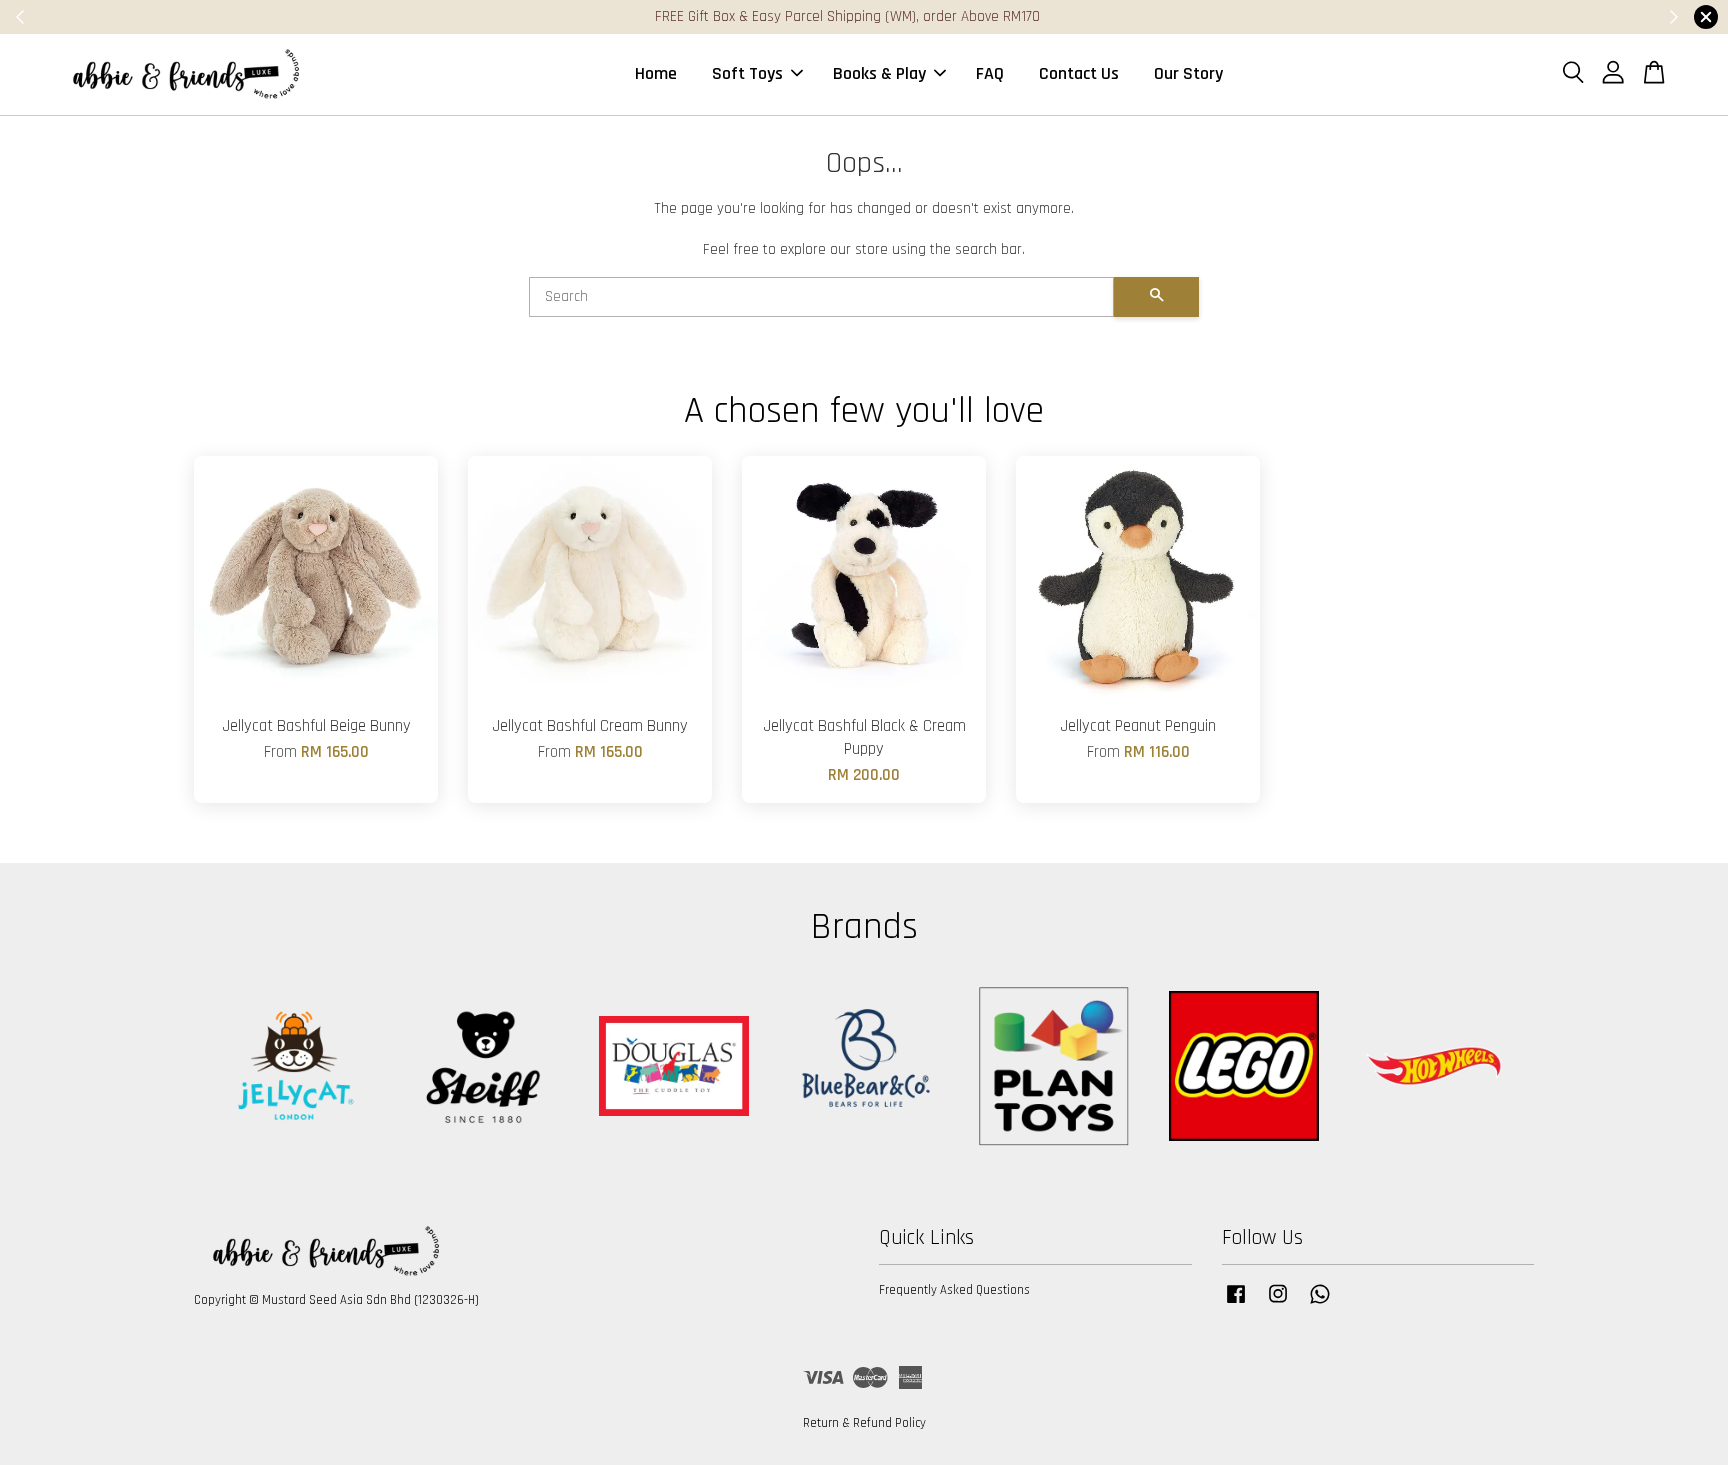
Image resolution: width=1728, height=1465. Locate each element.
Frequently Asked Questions (954, 1290)
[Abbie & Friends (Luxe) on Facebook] (1236, 1304)
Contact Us (1079, 73)
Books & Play (879, 73)
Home (656, 73)
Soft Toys (747, 73)
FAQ (990, 73)
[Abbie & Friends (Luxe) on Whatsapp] (1320, 1304)
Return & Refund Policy (864, 1423)
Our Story (1188, 73)
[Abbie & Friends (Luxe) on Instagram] (1278, 1304)
